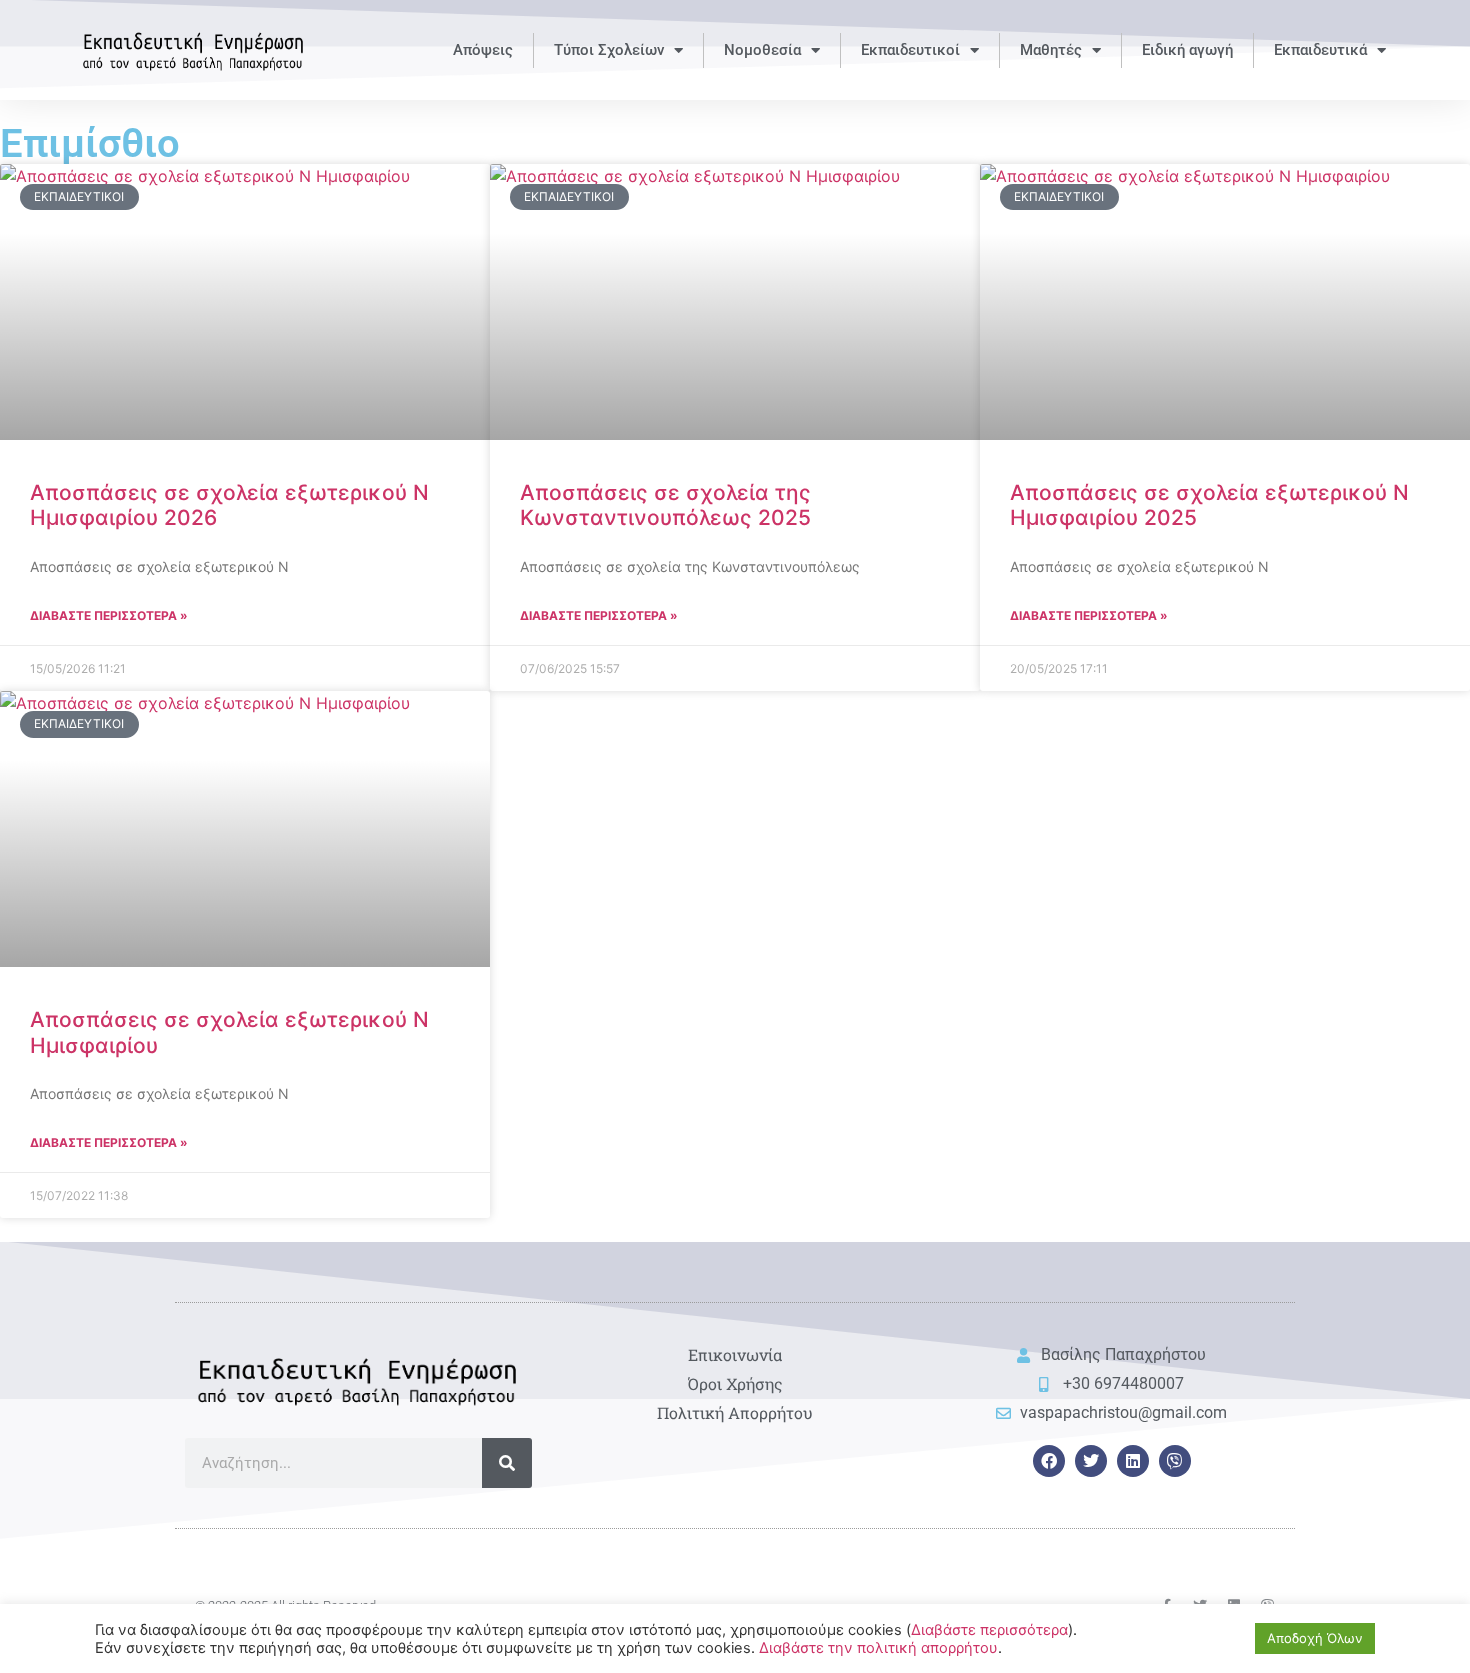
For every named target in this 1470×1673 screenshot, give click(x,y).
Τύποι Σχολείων (609, 50)
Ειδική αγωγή (1187, 50)
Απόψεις (483, 50)
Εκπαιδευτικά (1320, 50)
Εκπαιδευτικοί (910, 50)
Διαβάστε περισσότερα (989, 1630)
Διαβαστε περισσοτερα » (109, 615)
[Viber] (1175, 1461)
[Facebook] (1049, 1461)
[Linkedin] (1133, 1461)
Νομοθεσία (762, 50)
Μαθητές (1051, 50)
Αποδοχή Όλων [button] (1315, 1638)
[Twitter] (1091, 1461)
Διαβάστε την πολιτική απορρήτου (878, 1648)
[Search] (507, 1463)
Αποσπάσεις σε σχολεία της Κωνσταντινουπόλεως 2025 (665, 505)
